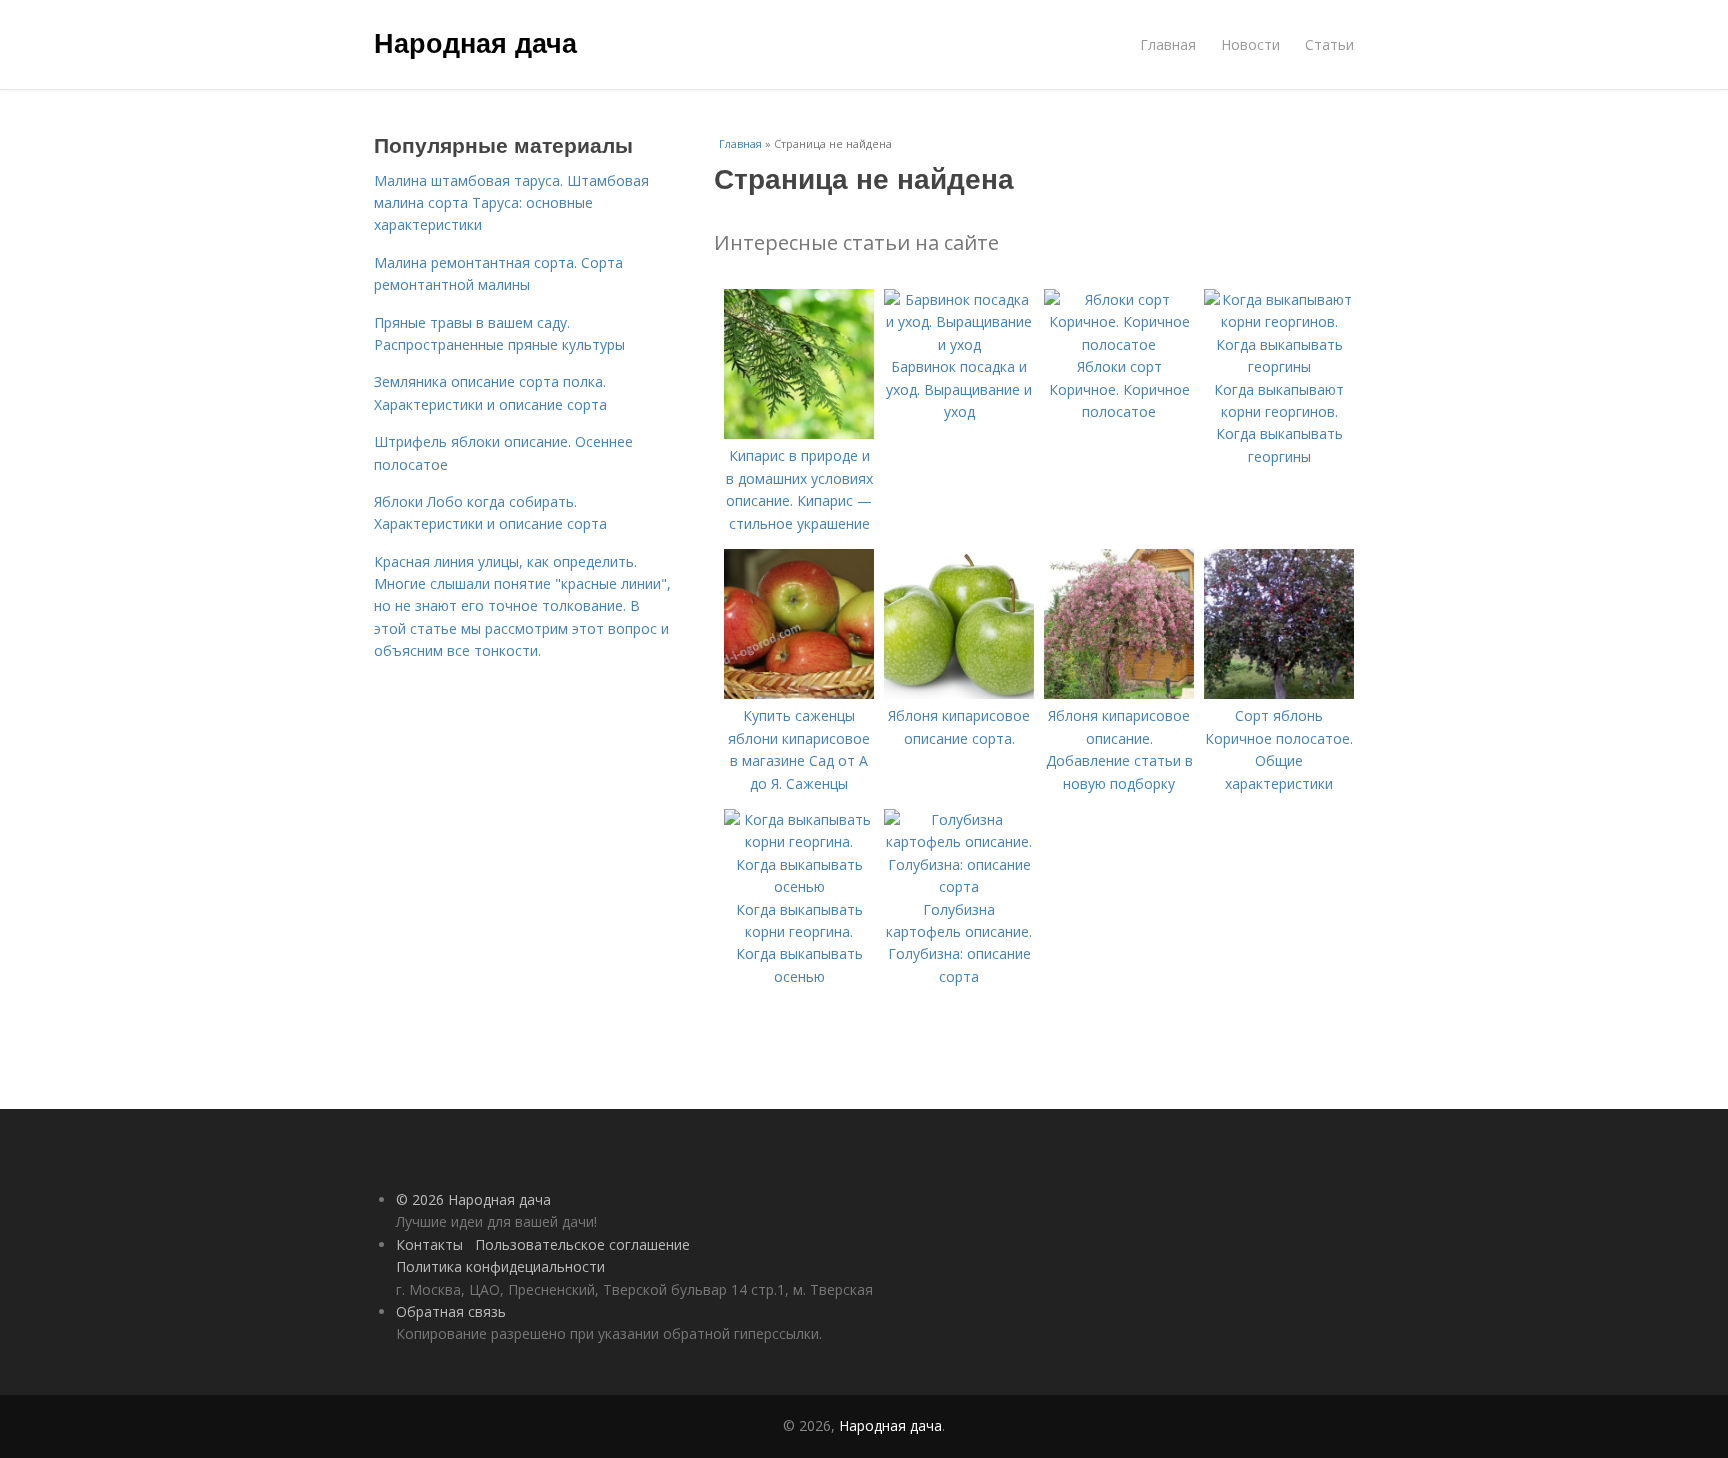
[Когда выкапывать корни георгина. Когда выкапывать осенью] (799, 886)
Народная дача (475, 42)
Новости (1250, 44)
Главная (1168, 44)
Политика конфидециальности (500, 1266)
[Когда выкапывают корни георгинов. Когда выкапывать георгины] (1279, 366)
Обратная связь (451, 1311)
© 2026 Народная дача (473, 1199)
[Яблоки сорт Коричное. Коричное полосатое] (1119, 344)
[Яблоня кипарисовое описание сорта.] (959, 693)
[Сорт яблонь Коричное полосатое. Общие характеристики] (1279, 693)
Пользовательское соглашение (582, 1244)
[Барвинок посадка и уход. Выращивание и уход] (959, 344)
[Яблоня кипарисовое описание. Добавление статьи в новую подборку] (1119, 693)
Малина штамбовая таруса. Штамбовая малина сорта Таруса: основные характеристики (511, 203)
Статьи (1329, 44)
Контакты (429, 1244)
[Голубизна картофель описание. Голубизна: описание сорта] (959, 886)
